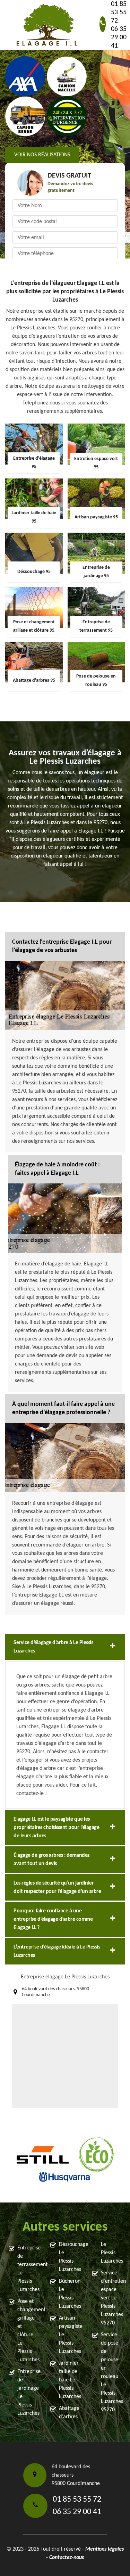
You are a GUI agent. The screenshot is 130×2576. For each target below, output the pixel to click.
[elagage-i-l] (47, 25)
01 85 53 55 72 (119, 13)
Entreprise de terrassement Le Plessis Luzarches (28, 2269)
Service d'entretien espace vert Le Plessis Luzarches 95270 (111, 2298)
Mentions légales (105, 2549)
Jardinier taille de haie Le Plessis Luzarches (69, 2380)
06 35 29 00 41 (119, 38)
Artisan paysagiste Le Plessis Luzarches (69, 2335)
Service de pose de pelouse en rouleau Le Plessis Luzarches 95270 (111, 2372)
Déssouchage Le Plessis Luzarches (69, 2257)
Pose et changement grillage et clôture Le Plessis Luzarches (28, 2331)
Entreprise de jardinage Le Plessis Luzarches (28, 2393)
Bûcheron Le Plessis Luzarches (69, 2294)
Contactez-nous (67, 2558)
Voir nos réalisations (42, 155)
